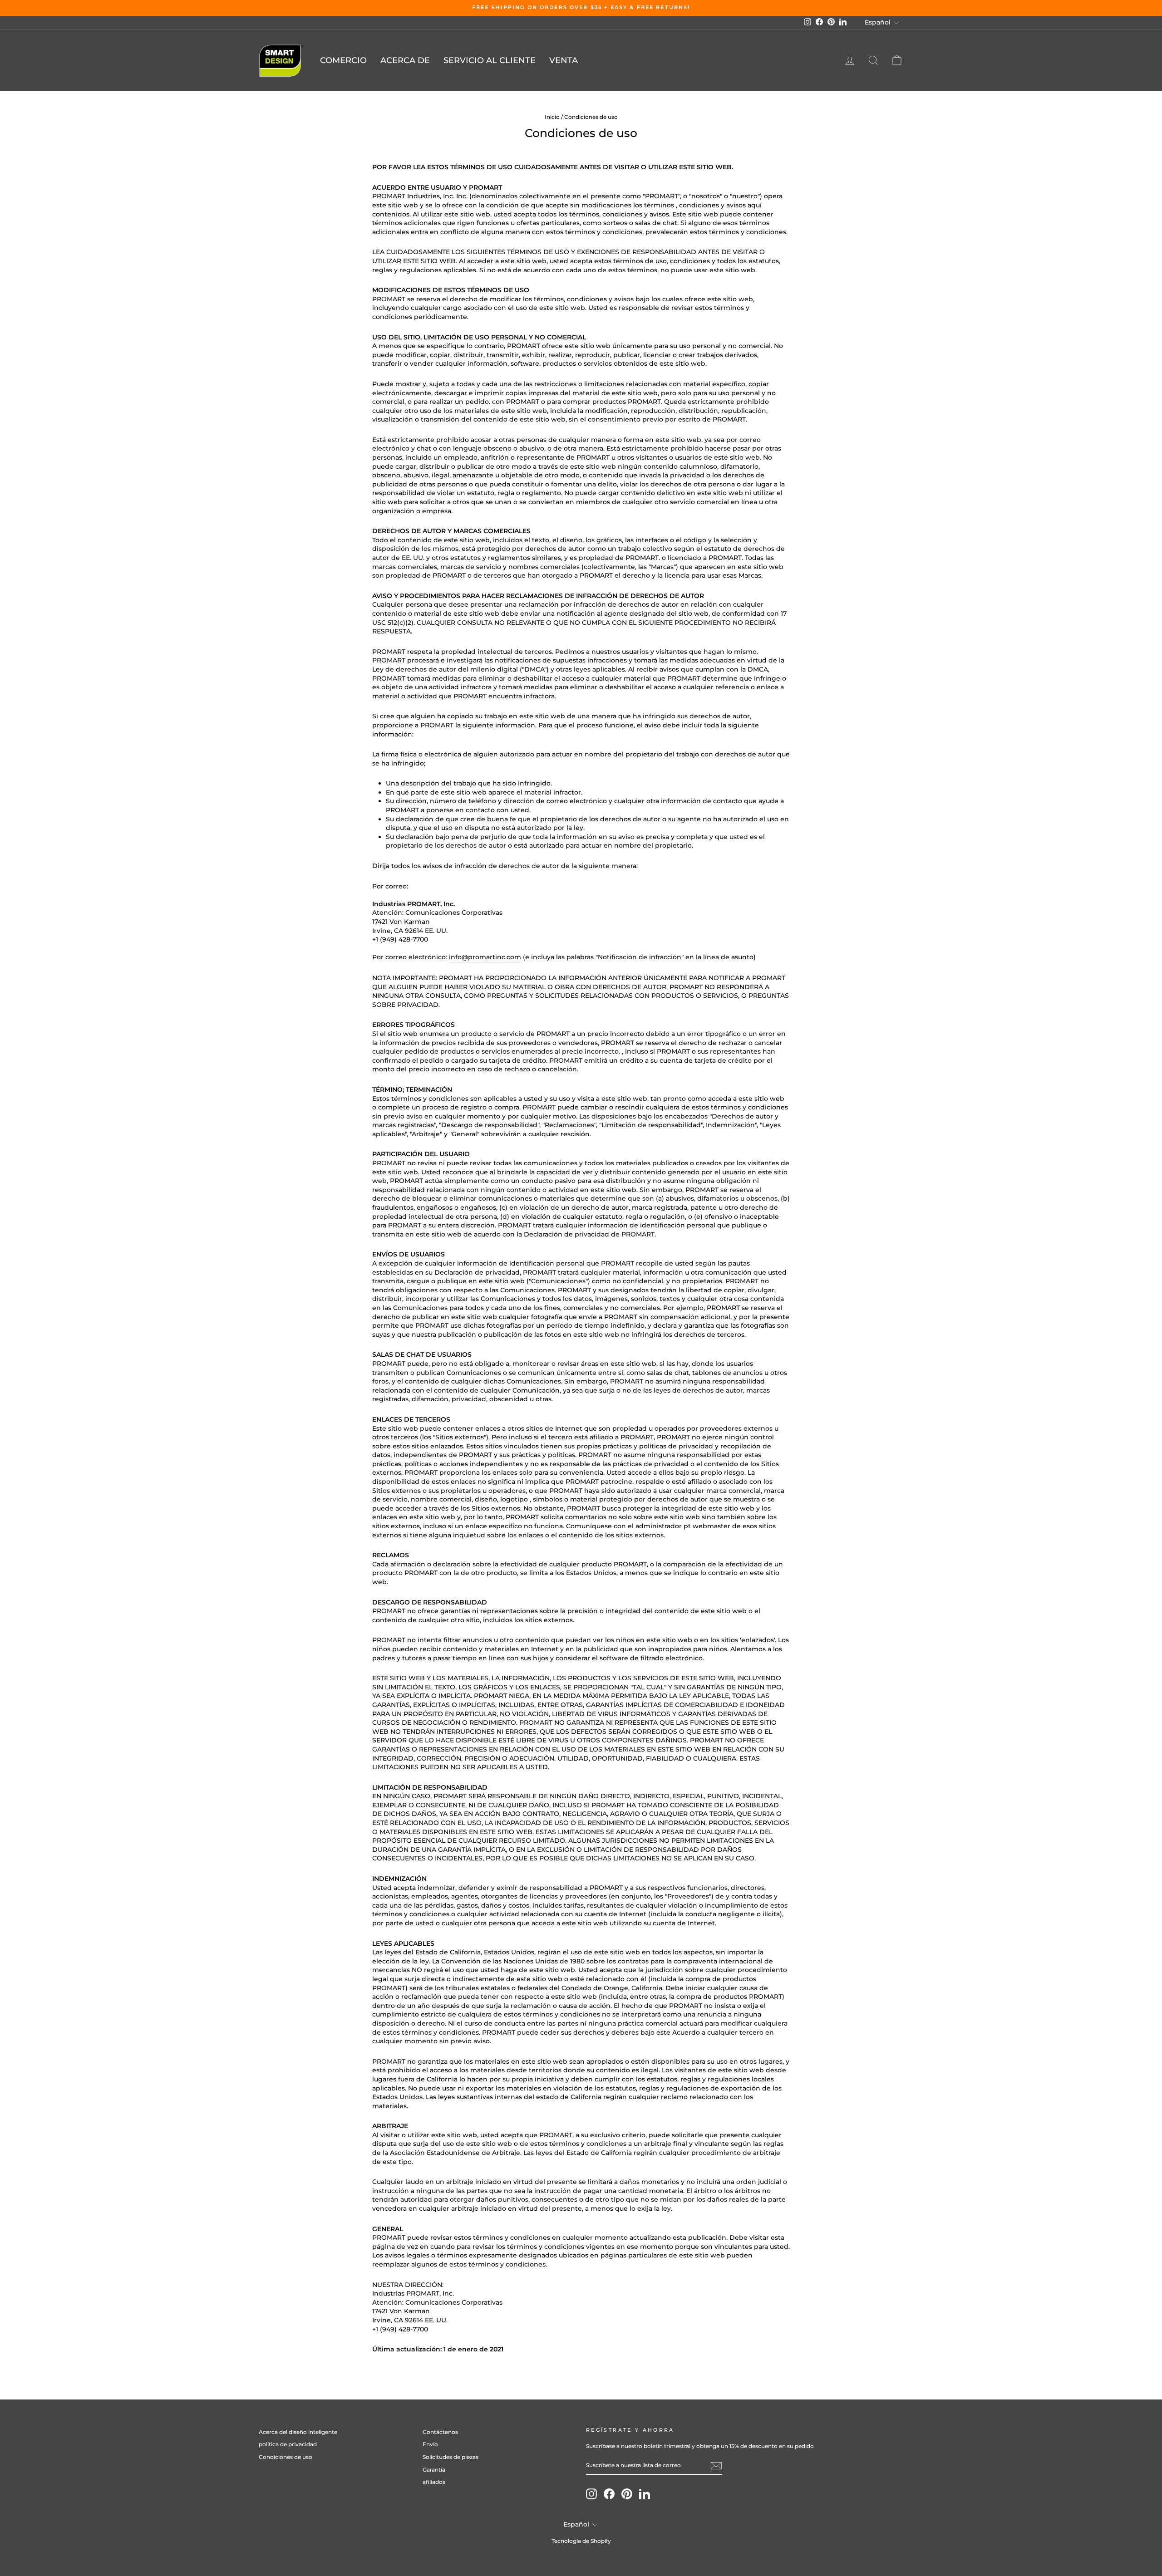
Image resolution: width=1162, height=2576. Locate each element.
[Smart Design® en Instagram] (591, 2494)
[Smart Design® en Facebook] (609, 2494)
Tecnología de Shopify (581, 2541)
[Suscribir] (716, 2466)
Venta (564, 60)
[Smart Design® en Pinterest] (627, 2494)
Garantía (434, 2470)
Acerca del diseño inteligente (298, 2432)
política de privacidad (288, 2444)
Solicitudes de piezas (451, 2457)
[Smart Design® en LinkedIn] (645, 2494)
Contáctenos (440, 2432)
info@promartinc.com (485, 957)
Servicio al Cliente (490, 60)
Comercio (343, 60)
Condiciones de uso (286, 2457)
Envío (430, 2444)
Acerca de (405, 60)
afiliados (434, 2482)
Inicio (552, 117)
